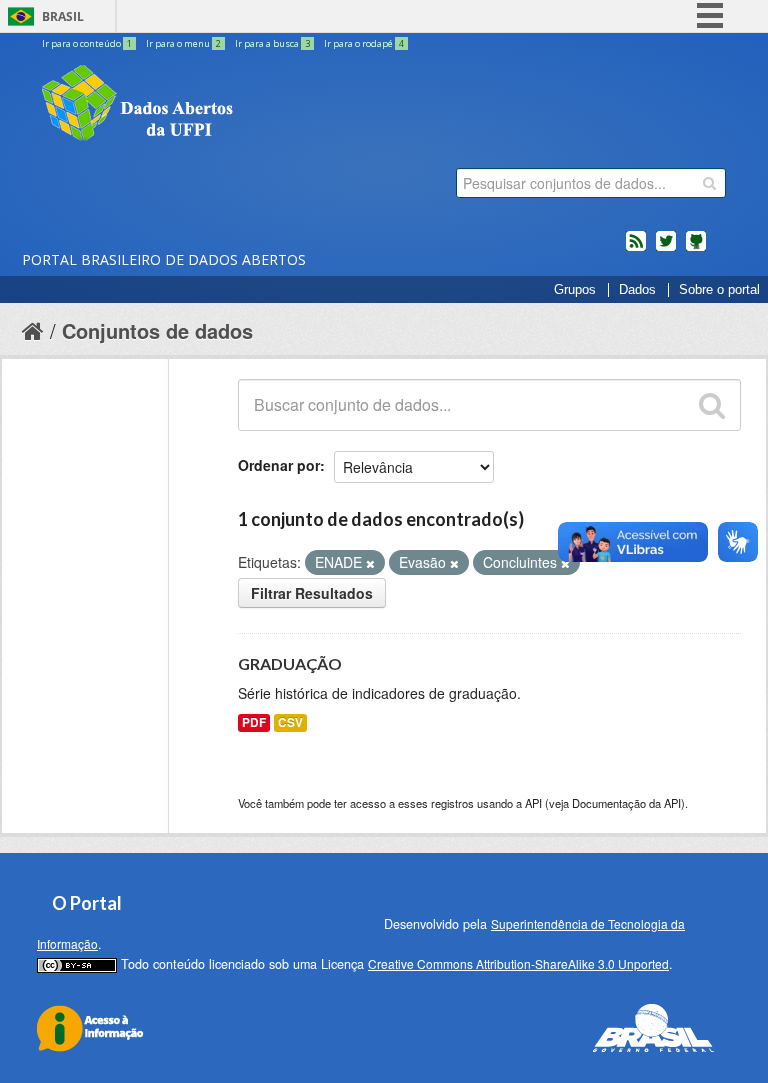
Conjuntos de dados (157, 330)
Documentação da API (626, 803)
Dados (637, 290)
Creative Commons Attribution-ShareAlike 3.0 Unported (518, 963)
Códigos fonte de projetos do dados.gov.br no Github (696, 249)
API (533, 803)
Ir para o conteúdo (87, 43)
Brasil (63, 16)
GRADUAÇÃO (290, 663)
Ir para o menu (183, 43)
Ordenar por (279, 465)
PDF (254, 722)
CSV (290, 722)
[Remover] (370, 563)
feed (636, 249)
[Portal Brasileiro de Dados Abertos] (257, 105)
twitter (666, 249)
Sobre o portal (719, 290)
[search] (709, 183)
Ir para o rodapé (364, 43)
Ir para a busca (272, 43)
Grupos (575, 290)
